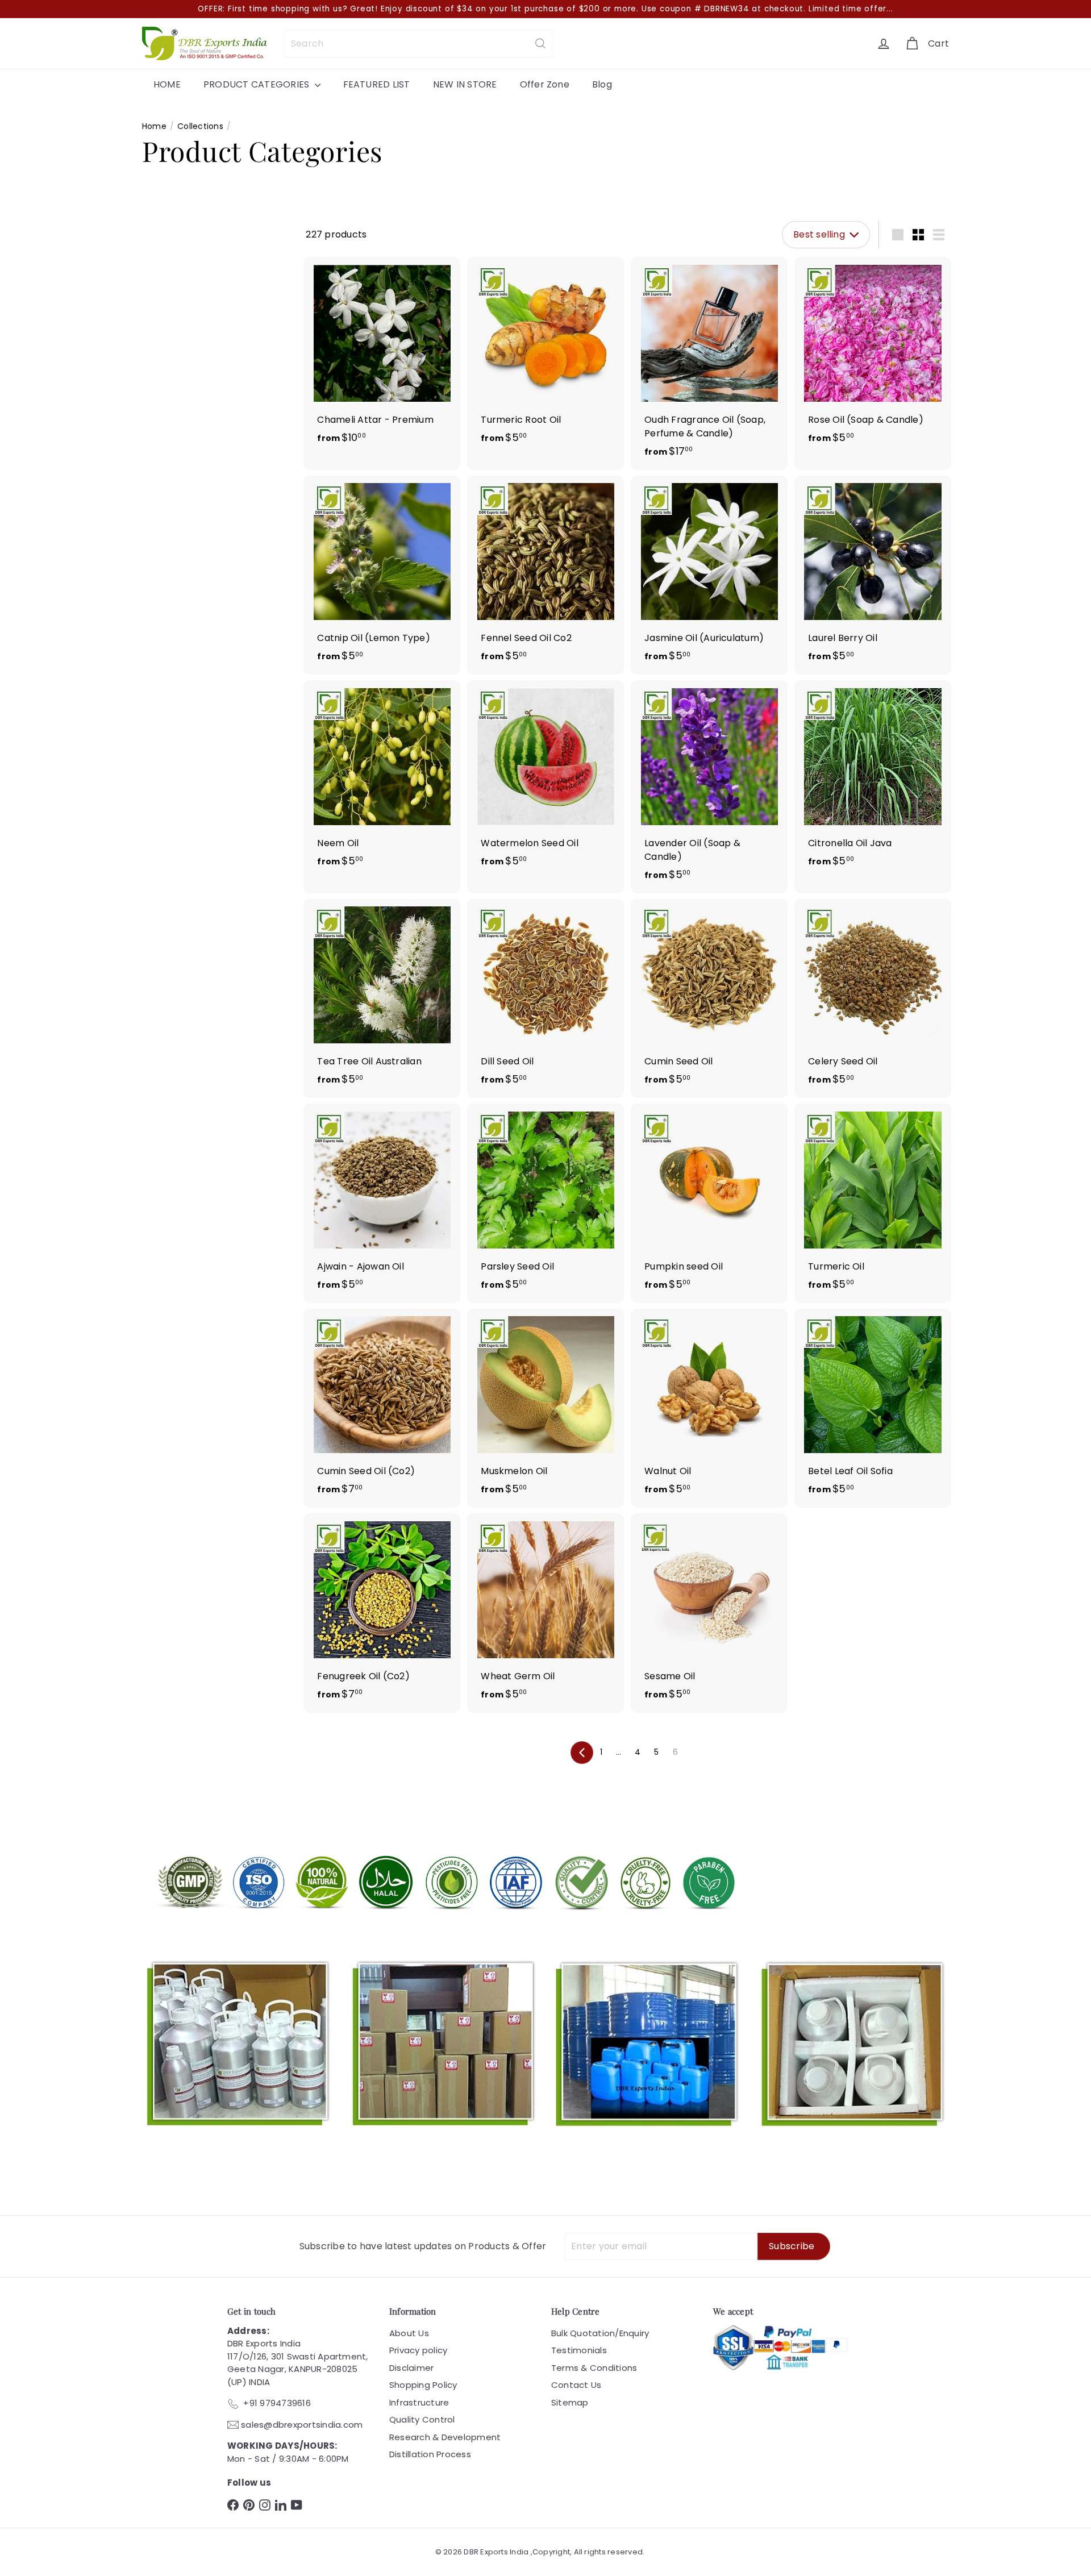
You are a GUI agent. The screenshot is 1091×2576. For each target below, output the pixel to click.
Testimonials (579, 2350)
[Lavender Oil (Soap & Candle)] (709, 787)
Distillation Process (430, 2454)
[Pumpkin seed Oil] (709, 1203)
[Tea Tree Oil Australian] (382, 999)
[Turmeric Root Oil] (545, 357)
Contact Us (576, 2385)
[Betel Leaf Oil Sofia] (873, 1408)
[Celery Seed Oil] (873, 999)
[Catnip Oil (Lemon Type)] (382, 575)
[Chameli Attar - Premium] (382, 357)
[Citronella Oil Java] (873, 780)
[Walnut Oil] (709, 1408)
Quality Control (422, 2419)
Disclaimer (411, 2368)
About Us (409, 2333)
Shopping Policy (423, 2385)
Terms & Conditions (594, 2368)
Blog (602, 84)
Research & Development (445, 2437)
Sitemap (570, 2402)
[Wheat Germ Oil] (545, 1613)
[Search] (540, 43)
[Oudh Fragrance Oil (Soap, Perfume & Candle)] (709, 363)
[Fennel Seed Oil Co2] (545, 575)
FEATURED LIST (377, 84)
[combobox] (419, 43)
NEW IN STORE (465, 84)
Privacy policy (418, 2350)
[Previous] (582, 1753)
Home (154, 126)
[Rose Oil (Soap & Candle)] (873, 357)
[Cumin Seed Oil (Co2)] (382, 1408)
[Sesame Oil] (709, 1613)
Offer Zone (545, 84)
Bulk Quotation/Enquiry (600, 2333)
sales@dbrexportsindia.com (302, 2425)
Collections (200, 126)
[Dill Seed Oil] (545, 999)
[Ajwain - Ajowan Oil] (382, 1203)
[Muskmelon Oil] (545, 1408)
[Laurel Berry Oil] (873, 575)
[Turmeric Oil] (873, 1203)
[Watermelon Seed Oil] (545, 780)
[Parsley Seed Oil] (545, 1203)
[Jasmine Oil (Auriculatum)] (709, 575)
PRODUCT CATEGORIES (258, 84)
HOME (167, 84)
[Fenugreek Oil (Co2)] (382, 1613)
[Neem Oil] (382, 780)
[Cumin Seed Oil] (709, 999)
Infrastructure (419, 2402)
